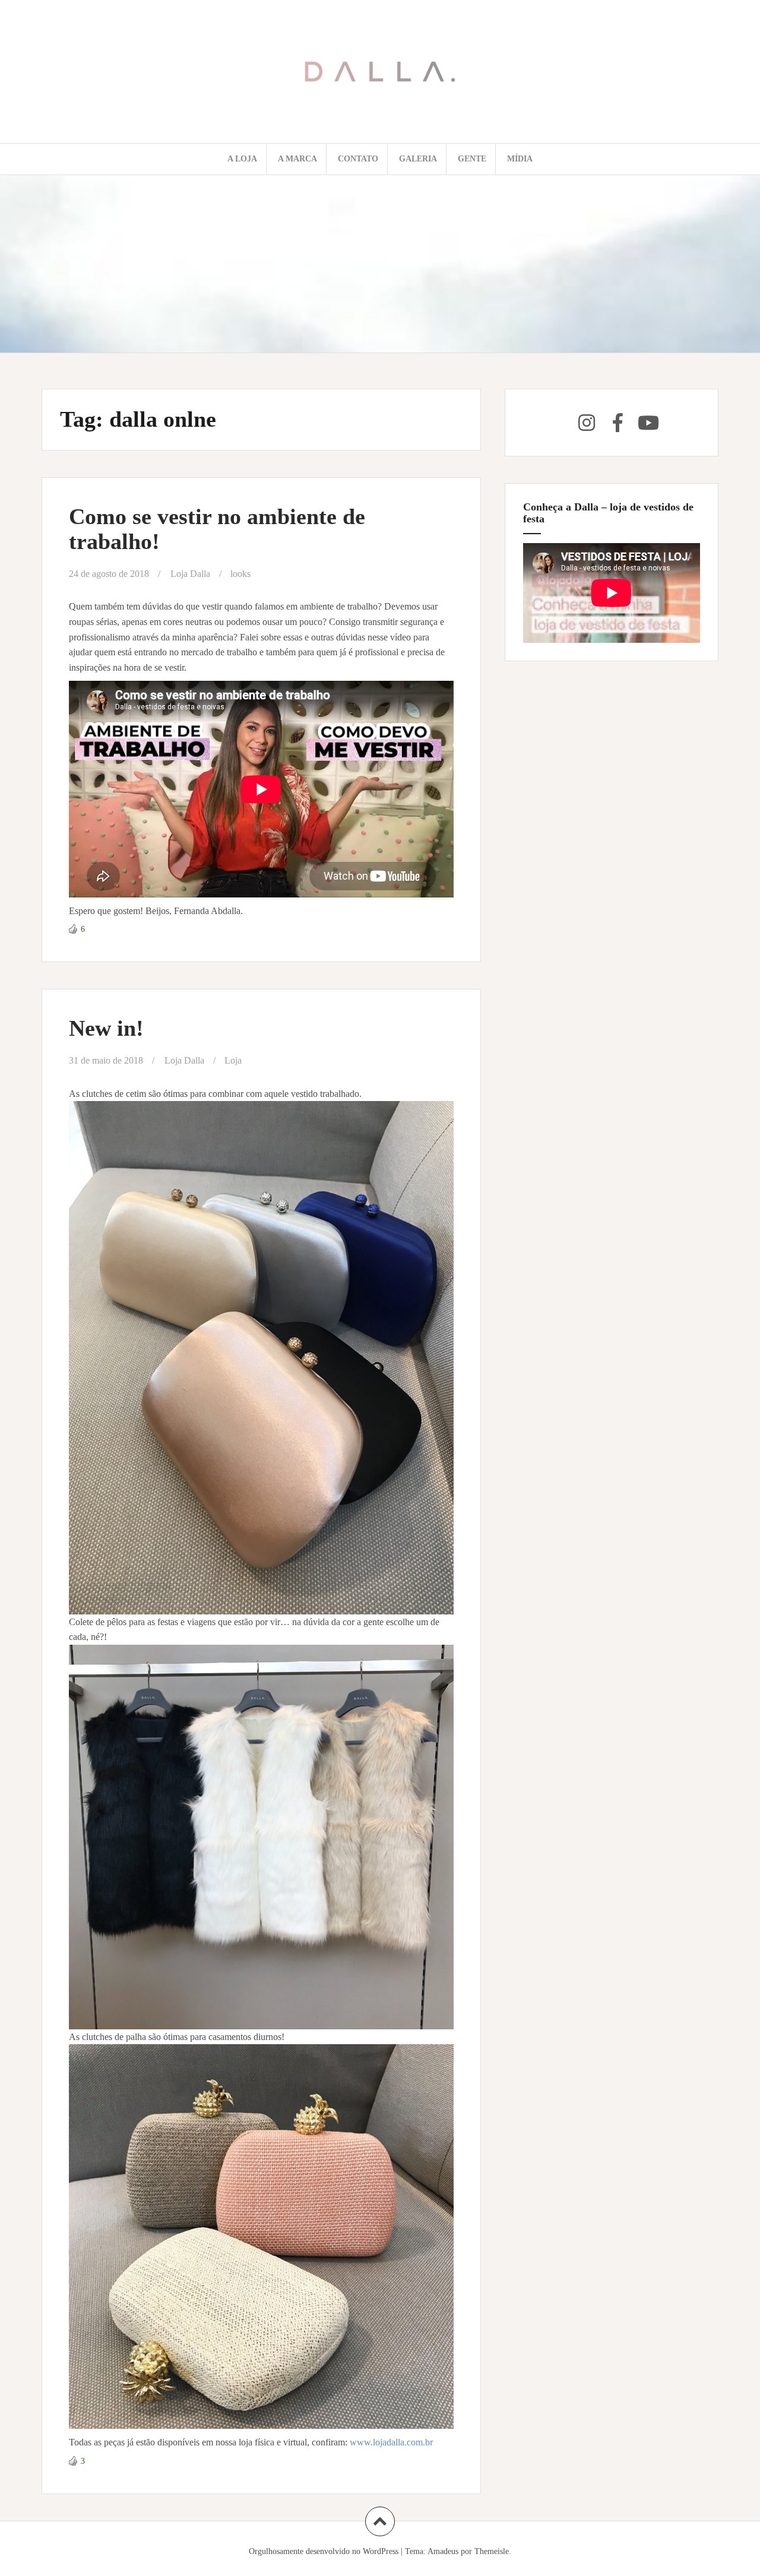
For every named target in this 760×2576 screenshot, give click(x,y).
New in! (106, 1028)
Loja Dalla (190, 574)
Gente (472, 159)
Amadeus (443, 2551)
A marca (297, 159)
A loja (242, 159)
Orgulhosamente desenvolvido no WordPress (324, 2551)
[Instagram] (587, 423)
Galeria (418, 159)
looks (240, 574)
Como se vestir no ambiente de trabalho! (217, 529)
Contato (358, 159)
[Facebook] (617, 423)
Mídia (520, 159)
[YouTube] (648, 423)
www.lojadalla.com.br (392, 2442)
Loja (233, 1060)
